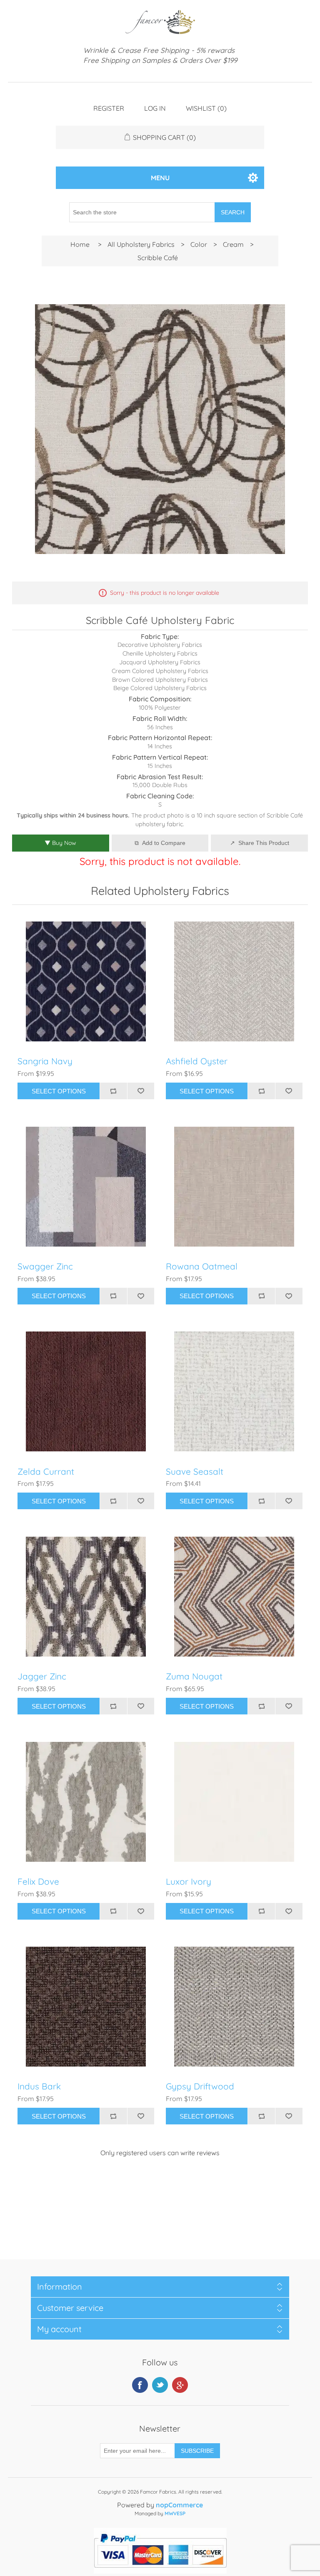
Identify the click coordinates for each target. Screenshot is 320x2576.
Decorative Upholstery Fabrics (160, 645)
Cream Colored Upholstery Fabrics (160, 671)
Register (109, 108)
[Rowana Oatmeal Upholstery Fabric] (234, 1187)
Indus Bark (39, 2086)
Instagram (180, 2385)
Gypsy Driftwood (200, 2086)
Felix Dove (38, 1882)
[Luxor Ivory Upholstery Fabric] (234, 1802)
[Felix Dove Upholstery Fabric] (86, 1802)
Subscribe (197, 2451)
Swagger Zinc (45, 1266)
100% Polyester (160, 708)
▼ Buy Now (60, 843)
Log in (155, 108)
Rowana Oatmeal (202, 1266)
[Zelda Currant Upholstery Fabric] (86, 1391)
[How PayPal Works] (160, 2571)
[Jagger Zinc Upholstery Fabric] (86, 1597)
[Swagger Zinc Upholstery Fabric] (86, 1187)
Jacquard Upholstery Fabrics (160, 662)
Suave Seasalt (195, 1472)
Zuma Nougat (194, 1676)
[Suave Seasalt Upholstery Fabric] (234, 1391)
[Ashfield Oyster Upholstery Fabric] (234, 981)
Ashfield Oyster (197, 1061)
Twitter (160, 2385)
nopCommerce (179, 2505)
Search (233, 212)
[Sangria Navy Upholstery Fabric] (86, 981)
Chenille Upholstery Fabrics (160, 653)
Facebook (140, 2385)
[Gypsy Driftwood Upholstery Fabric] (234, 2007)
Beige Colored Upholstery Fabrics (160, 688)
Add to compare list (113, 1091)
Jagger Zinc (42, 1676)
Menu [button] (160, 178)
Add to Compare (164, 843)
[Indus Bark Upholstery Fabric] (86, 2007)
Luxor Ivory (189, 1882)
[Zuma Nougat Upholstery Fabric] (234, 1597)
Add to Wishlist (141, 1091)
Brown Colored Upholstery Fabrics (160, 680)
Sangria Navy (45, 1061)
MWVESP (175, 2513)
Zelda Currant (46, 1472)
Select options (59, 1091)
